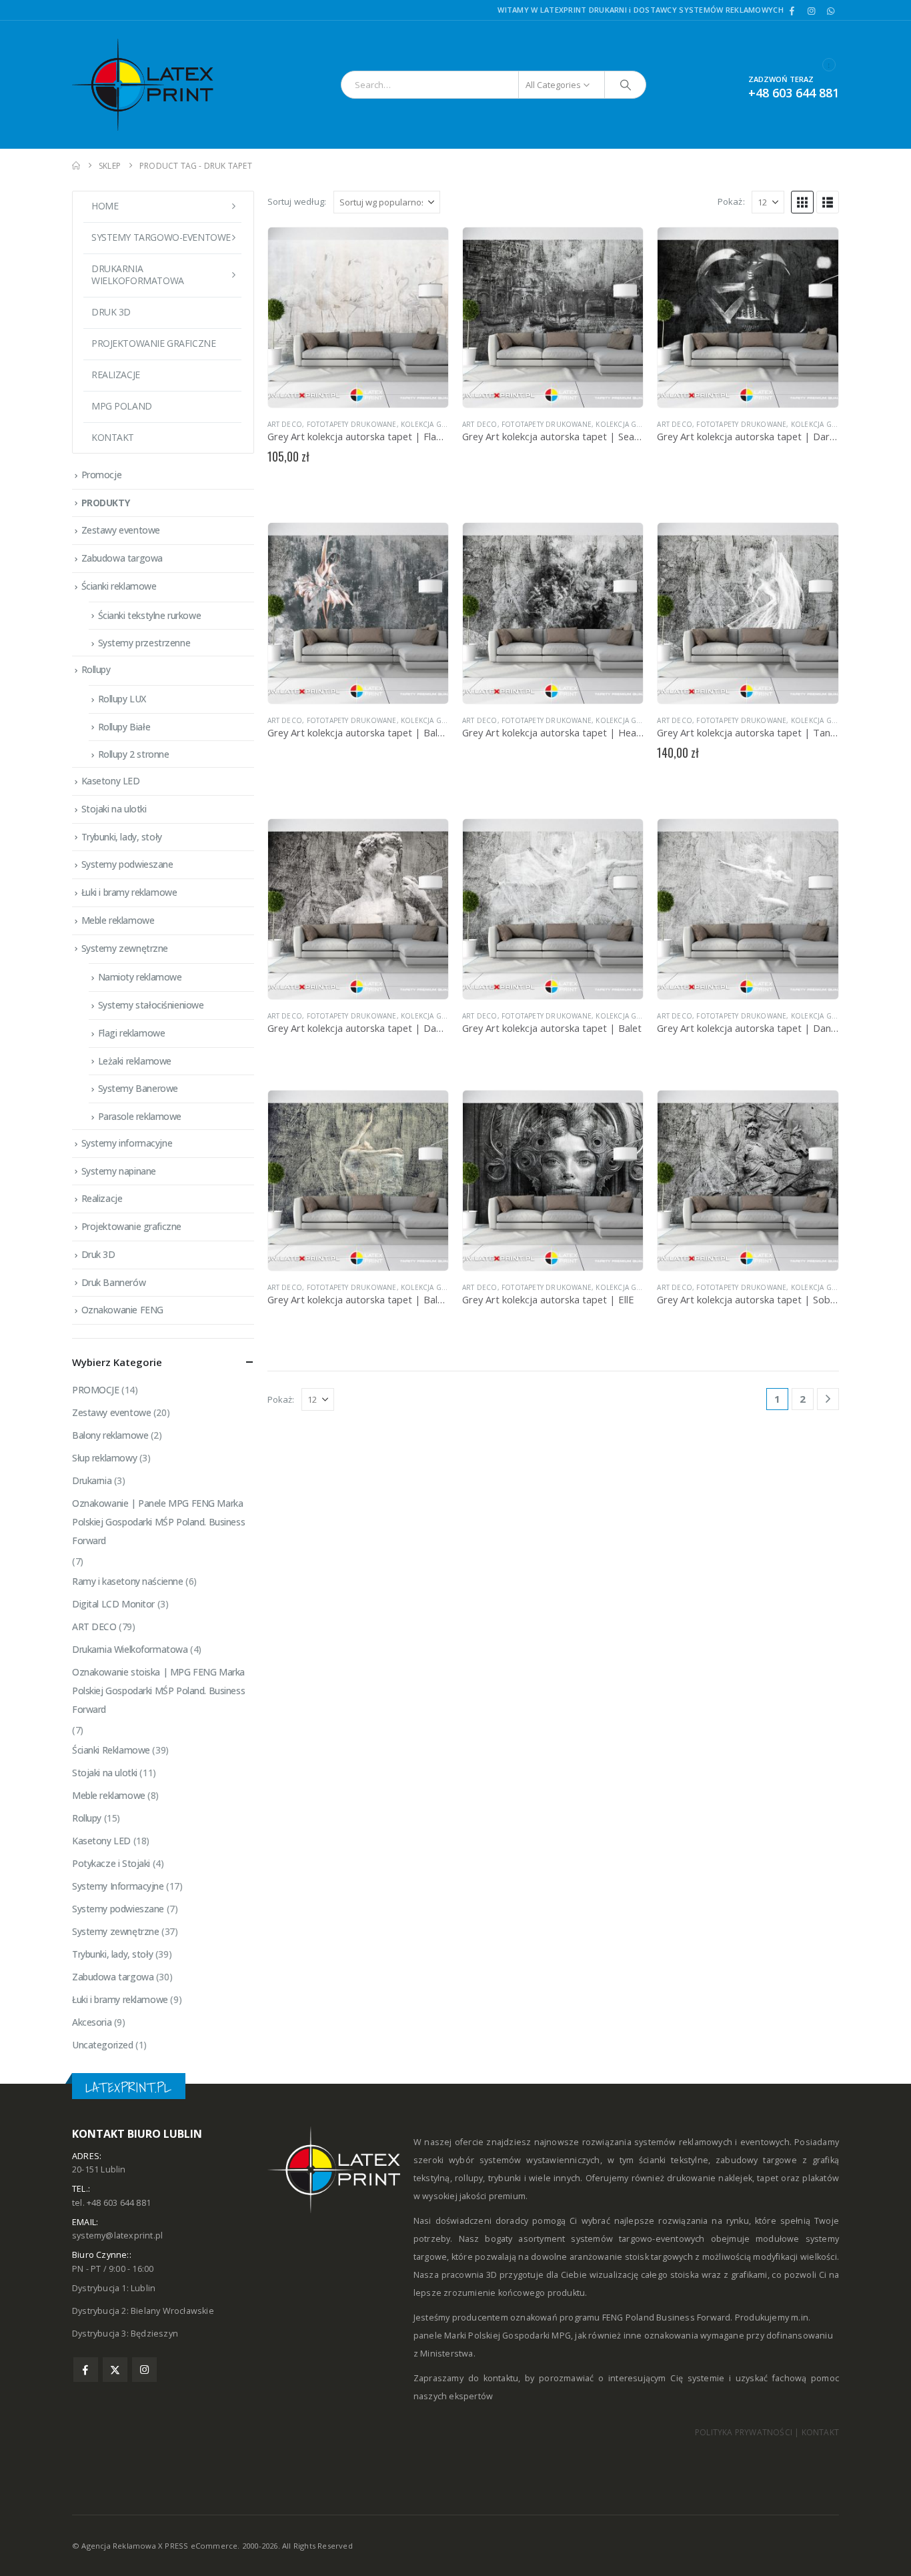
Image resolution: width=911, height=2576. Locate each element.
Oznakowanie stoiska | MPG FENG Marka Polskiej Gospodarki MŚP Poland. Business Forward (158, 1691)
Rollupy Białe (124, 727)
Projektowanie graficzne (153, 343)
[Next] (828, 1399)
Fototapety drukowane (352, 424)
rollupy (469, 2178)
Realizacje (116, 375)
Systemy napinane (119, 1171)
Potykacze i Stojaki (111, 1863)
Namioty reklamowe (140, 977)
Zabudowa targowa (122, 558)
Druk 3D (111, 312)
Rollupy (96, 669)
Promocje (102, 475)
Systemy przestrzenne (144, 643)
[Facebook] (792, 11)
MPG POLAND (122, 406)
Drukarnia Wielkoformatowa (130, 1649)
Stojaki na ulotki (114, 809)
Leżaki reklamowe (135, 1061)
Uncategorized (103, 2045)
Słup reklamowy (104, 1458)
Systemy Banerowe (138, 1088)
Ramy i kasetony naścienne (128, 1581)
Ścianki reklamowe (119, 586)
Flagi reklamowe (132, 1033)
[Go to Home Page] (76, 166)
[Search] (626, 85)
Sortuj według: (297, 201)
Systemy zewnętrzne (125, 948)
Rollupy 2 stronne (134, 754)
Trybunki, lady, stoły (122, 837)
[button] (802, 202)
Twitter (115, 2370)
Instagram (144, 2370)
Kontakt (113, 437)
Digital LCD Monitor (113, 1604)
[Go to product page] (358, 317)
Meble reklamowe (118, 920)
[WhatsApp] (830, 11)
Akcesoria (92, 2022)
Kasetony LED (111, 781)
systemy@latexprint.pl (117, 2235)
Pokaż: (731, 201)
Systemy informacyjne (127, 1143)
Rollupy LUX (122, 699)
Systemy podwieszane (127, 864)
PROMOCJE (96, 1390)
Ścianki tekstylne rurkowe (150, 615)
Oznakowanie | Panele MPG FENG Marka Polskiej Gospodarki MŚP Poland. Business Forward (158, 1522)
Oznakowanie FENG (122, 1310)
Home (105, 206)
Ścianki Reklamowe (111, 1750)
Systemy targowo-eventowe (161, 237)
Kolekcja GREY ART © (438, 424)
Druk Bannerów (114, 1282)
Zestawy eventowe (121, 530)
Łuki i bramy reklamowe (129, 892)
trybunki (505, 2178)
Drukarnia (92, 1480)
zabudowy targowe (756, 2160)
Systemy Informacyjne (118, 1886)
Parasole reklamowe (140, 1116)
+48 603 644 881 (794, 93)
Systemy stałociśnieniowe (151, 1005)
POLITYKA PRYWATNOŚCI (744, 2432)
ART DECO (285, 424)
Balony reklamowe (110, 1435)
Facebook (86, 2370)
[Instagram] (812, 11)
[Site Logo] (155, 85)
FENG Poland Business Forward (667, 2318)
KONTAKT (820, 2432)
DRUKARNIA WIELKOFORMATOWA (138, 274)
